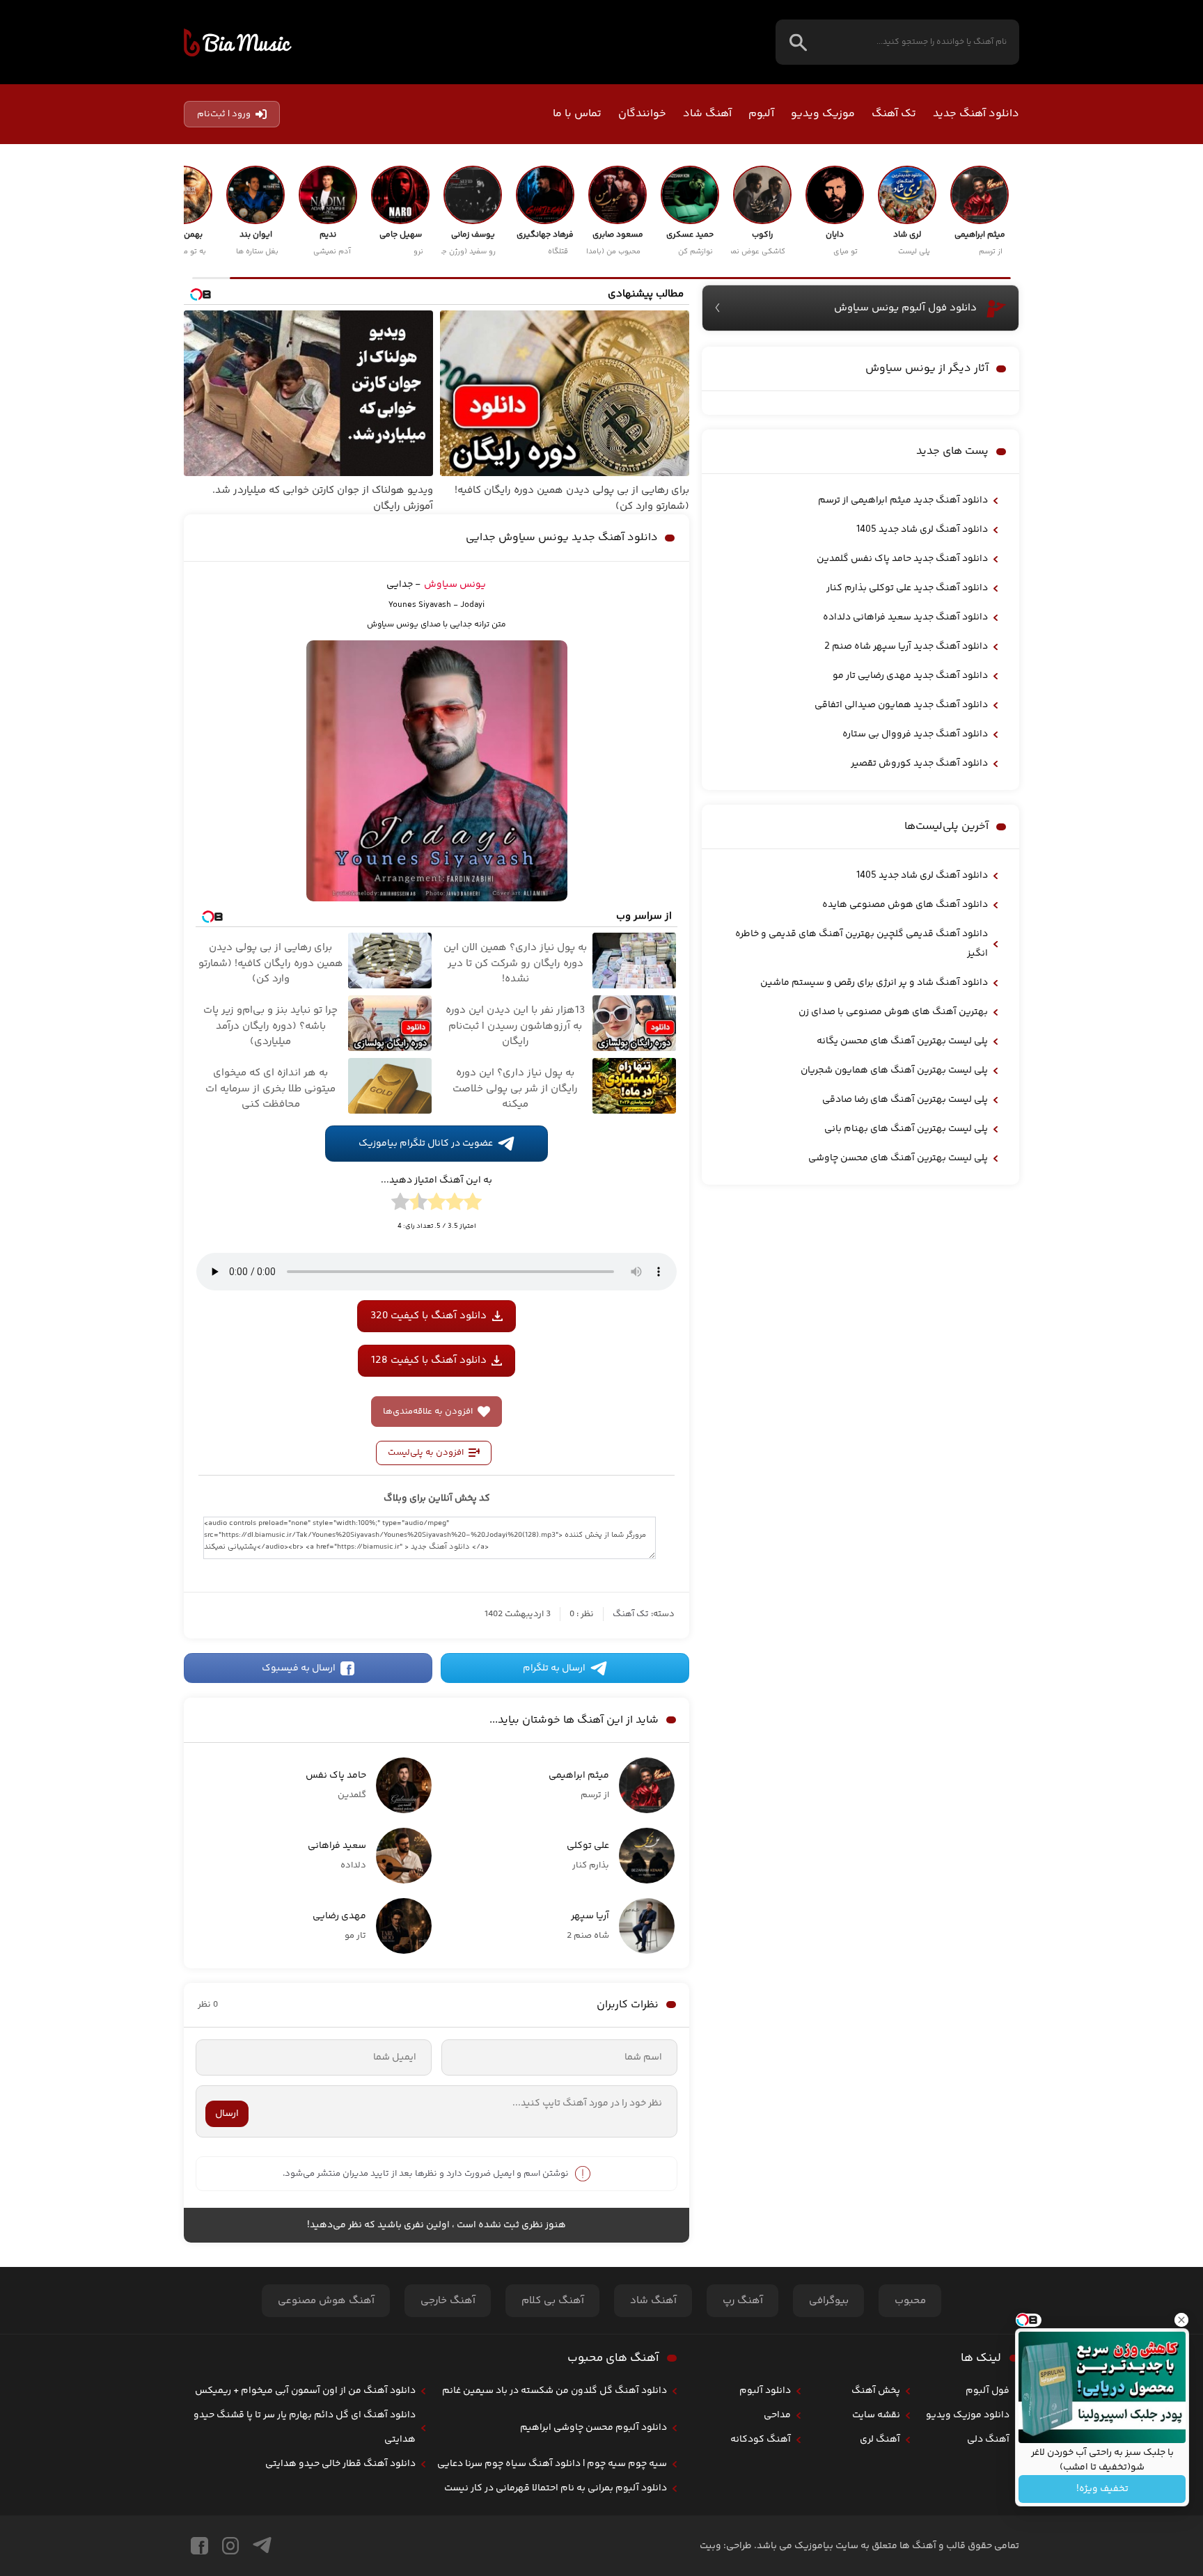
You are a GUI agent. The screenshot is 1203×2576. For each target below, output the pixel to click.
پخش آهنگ (876, 2391)
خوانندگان (642, 114)
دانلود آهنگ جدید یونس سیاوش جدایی (562, 538)
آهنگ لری (880, 2440)
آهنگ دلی (988, 2440)
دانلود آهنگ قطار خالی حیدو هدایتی (340, 2464)
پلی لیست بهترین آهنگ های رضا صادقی (905, 1100)
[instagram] (230, 2546)
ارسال (227, 2114)
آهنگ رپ (743, 2301)
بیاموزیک (238, 42)
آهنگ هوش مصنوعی (326, 2301)
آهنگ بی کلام (553, 2301)
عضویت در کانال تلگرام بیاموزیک (426, 1144)
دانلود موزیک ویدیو (968, 2415)
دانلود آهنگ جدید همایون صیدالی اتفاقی (901, 705)
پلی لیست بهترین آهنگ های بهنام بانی (906, 1129)
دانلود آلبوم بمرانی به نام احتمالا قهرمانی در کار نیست (556, 2488)
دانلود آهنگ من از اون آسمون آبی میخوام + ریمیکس (305, 2391)
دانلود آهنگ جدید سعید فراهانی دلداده (905, 617)
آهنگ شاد (707, 114)
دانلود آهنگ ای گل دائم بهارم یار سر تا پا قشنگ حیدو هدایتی (305, 2427)
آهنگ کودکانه (761, 2440)
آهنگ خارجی (448, 2301)
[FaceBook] (199, 2546)
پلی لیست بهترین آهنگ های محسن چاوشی (898, 1158)
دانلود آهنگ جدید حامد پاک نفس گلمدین (902, 559)
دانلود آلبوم (765, 2391)
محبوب (910, 2301)
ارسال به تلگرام (554, 1668)
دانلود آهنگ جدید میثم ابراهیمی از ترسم (903, 500)
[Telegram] (262, 2546)
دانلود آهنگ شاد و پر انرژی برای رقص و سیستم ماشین (874, 983)
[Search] (798, 42)
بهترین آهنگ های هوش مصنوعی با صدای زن (893, 1012)
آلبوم (761, 114)
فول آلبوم (988, 2391)
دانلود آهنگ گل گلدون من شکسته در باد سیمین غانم (555, 2391)
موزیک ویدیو (823, 114)
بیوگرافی (829, 2301)
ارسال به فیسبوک (299, 1668)
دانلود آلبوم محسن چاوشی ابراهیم (593, 2428)
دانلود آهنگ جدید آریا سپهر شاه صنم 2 (906, 647)
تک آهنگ (894, 114)
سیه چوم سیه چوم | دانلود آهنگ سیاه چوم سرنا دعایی (552, 2464)
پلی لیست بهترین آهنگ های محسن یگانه (902, 1041)
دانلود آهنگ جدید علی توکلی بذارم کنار (907, 588)
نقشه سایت (876, 2415)
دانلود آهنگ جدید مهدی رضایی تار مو (910, 676)
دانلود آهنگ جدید (976, 114)
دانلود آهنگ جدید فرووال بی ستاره (915, 734)
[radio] (473, 1204)
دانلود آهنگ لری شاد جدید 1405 (922, 530)
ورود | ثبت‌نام (224, 114)
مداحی (777, 2415)
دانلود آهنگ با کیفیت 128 (429, 1360)
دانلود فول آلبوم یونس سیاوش (905, 308)
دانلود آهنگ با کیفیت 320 (428, 1316)
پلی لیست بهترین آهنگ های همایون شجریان (894, 1070)
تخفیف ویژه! (1102, 2489)
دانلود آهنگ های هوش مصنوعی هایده (905, 905)
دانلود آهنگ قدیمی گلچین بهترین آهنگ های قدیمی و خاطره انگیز (862, 944)
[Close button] (1181, 2320)
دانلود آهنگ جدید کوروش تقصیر (919, 764)
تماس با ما (577, 114)
